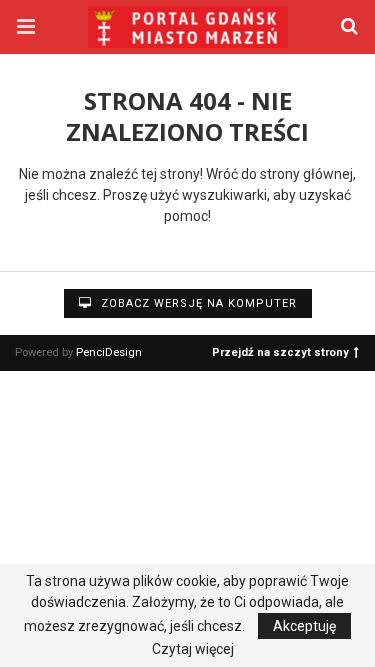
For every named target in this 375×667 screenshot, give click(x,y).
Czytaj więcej (193, 649)
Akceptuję (304, 626)
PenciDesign (109, 352)
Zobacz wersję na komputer (197, 303)
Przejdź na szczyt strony (280, 351)
